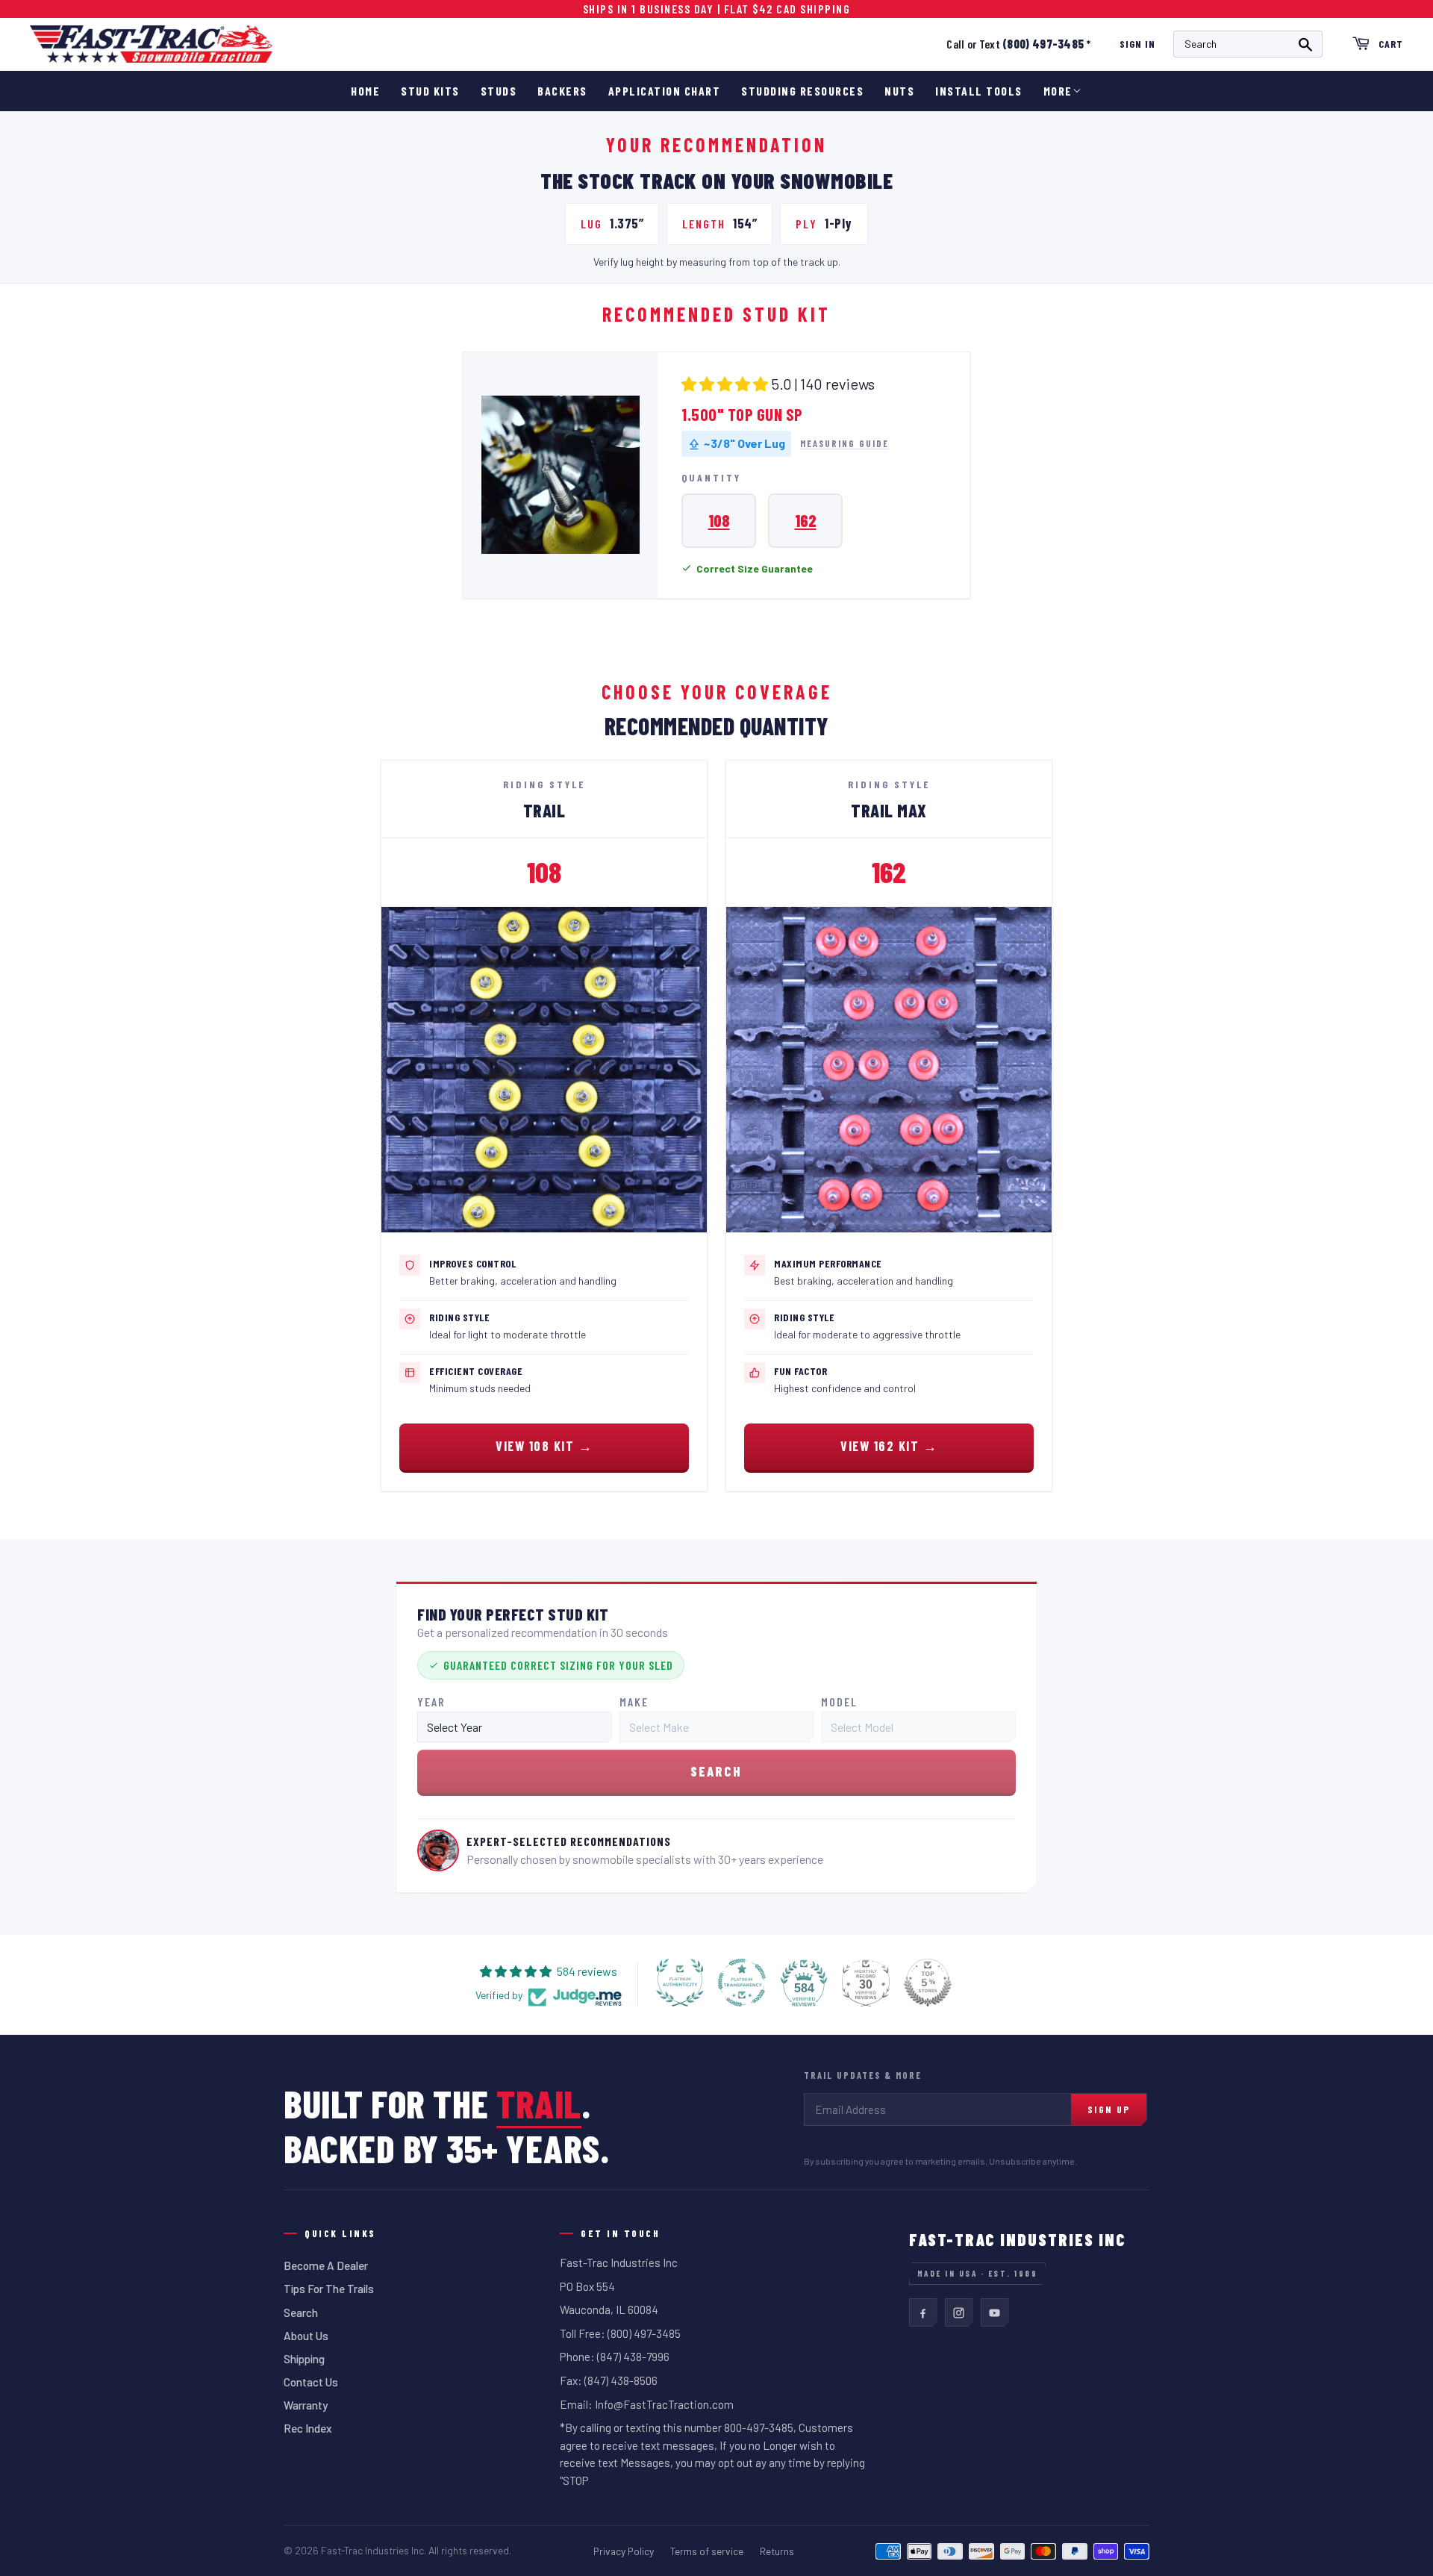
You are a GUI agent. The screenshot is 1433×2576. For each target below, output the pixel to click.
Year (431, 1702)
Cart (1391, 44)
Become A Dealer (326, 2265)
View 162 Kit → (889, 1446)
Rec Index (308, 2428)
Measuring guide (844, 444)
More (1058, 91)
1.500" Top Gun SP (742, 414)
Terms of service (707, 2551)
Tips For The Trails (329, 2289)
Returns (777, 2551)
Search (301, 2313)
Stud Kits (430, 91)
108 (719, 520)
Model (839, 1702)
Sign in (1137, 44)
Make (634, 1702)
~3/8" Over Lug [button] (744, 443)
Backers (562, 91)
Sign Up (1109, 2109)
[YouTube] (995, 2313)
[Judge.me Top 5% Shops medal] (928, 1983)
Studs (499, 91)
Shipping (304, 2359)
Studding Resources (802, 91)
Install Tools (979, 91)
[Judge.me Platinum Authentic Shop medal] (680, 1983)
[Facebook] (923, 2313)
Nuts (899, 91)
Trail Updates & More (863, 2075)
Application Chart (665, 91)
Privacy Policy (624, 2551)
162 (806, 520)
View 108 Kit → (544, 1446)
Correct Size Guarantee (755, 568)
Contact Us (311, 2382)
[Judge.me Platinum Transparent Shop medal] (742, 1983)
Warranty (306, 2405)
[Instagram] (959, 2313)
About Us (306, 2336)
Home (365, 91)
